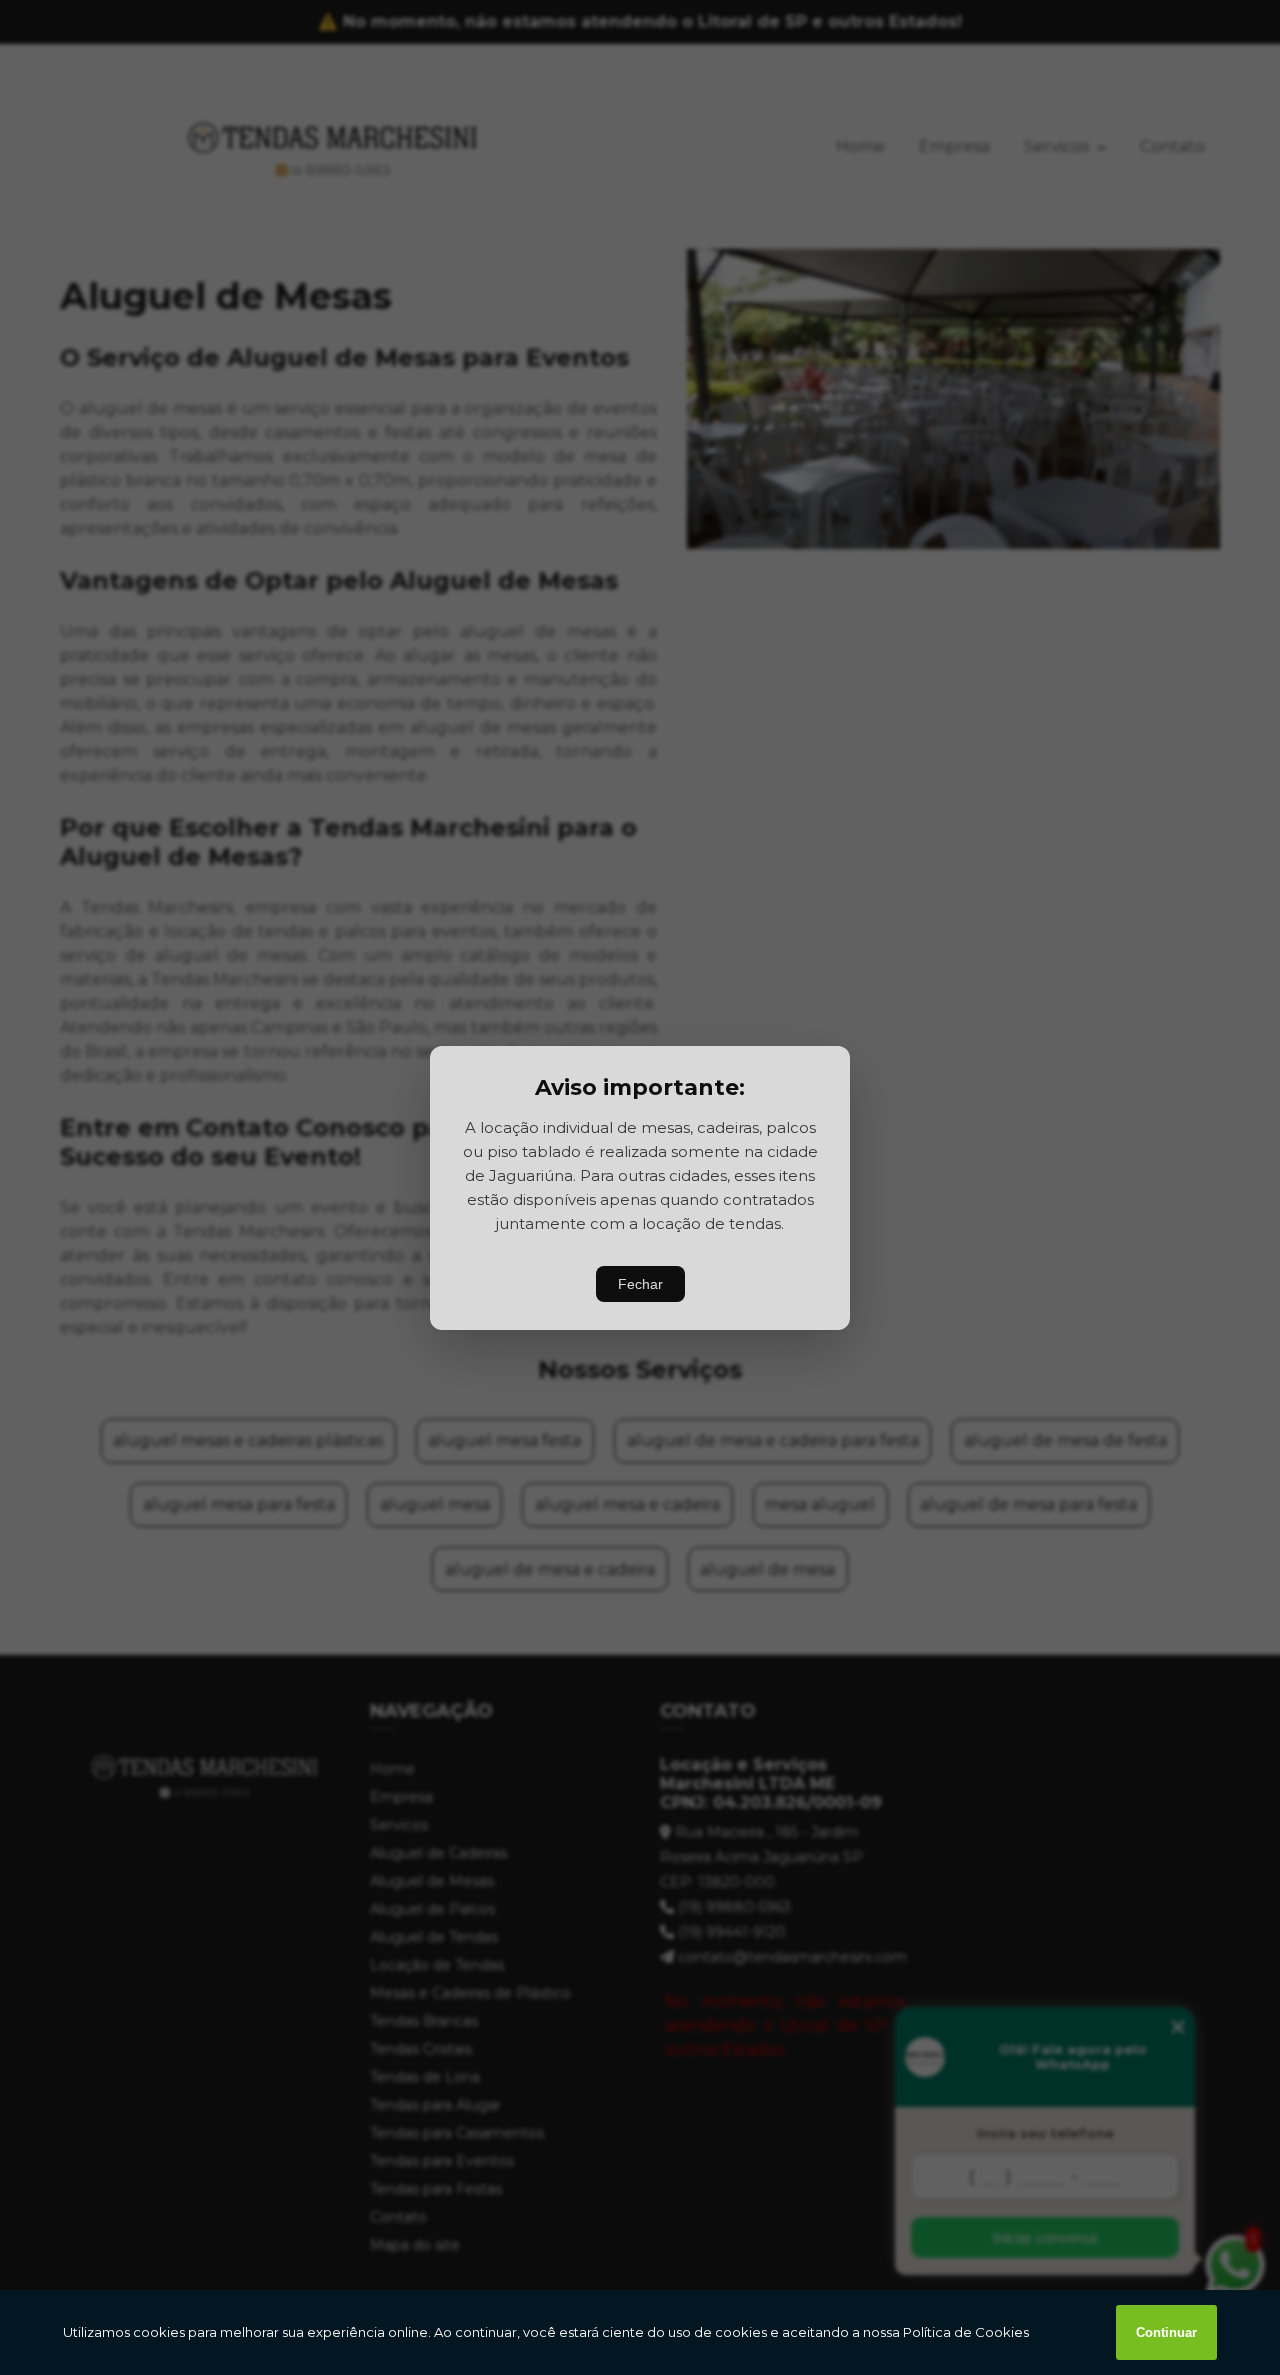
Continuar (1166, 2332)
